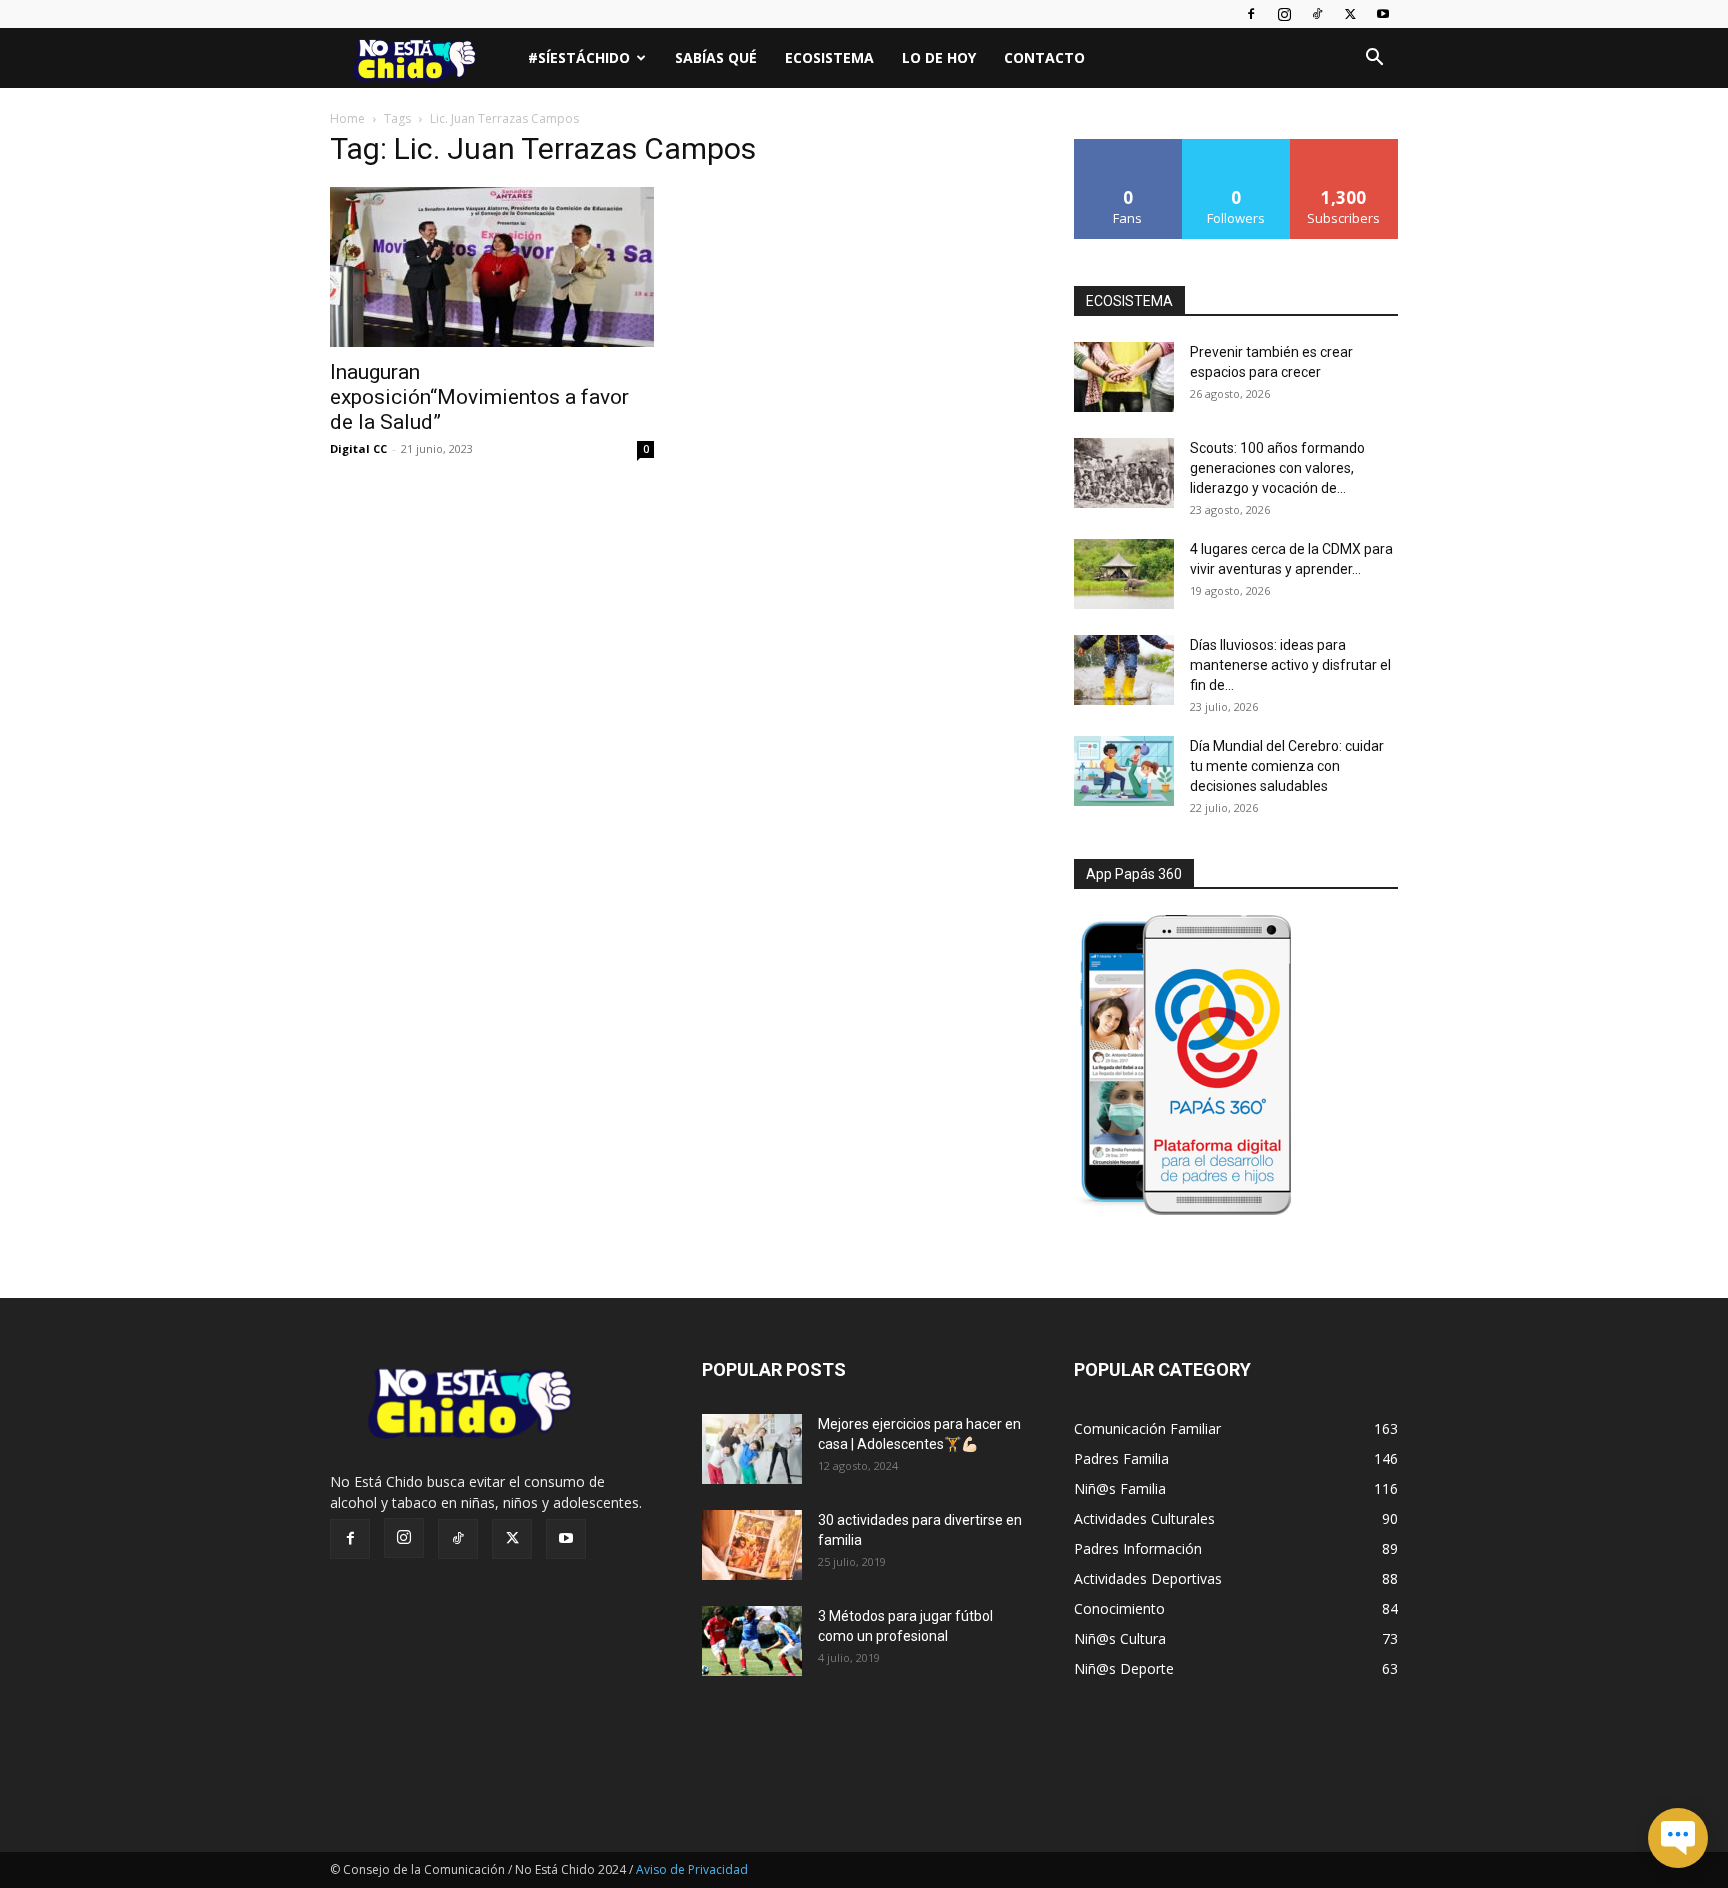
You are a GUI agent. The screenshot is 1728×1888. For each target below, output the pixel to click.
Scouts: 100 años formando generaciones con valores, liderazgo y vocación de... (1277, 468)
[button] (1374, 59)
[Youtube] (1383, 14)
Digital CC (358, 448)
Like (1128, 146)
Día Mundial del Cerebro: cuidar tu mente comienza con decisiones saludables (1287, 766)
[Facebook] (1251, 14)
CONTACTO (1044, 57)
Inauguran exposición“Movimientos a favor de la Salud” (479, 397)
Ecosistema (829, 57)
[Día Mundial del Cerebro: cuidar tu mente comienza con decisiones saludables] (1124, 771)
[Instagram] (1284, 14)
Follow (1236, 146)
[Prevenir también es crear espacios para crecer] (1124, 377)
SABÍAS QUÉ (716, 57)
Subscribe (1344, 146)
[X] (1350, 14)
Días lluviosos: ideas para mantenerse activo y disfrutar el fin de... (1290, 665)
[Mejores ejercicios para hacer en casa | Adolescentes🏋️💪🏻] (752, 1449)
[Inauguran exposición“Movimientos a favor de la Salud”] (492, 267)
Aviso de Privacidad (692, 1869)
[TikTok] (1317, 14)
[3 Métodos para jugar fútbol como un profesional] (752, 1641)
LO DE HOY (939, 57)
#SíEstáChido (579, 57)
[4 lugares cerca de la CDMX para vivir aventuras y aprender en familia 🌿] (1124, 574)
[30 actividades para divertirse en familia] (752, 1545)
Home (347, 118)
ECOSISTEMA (1129, 301)
